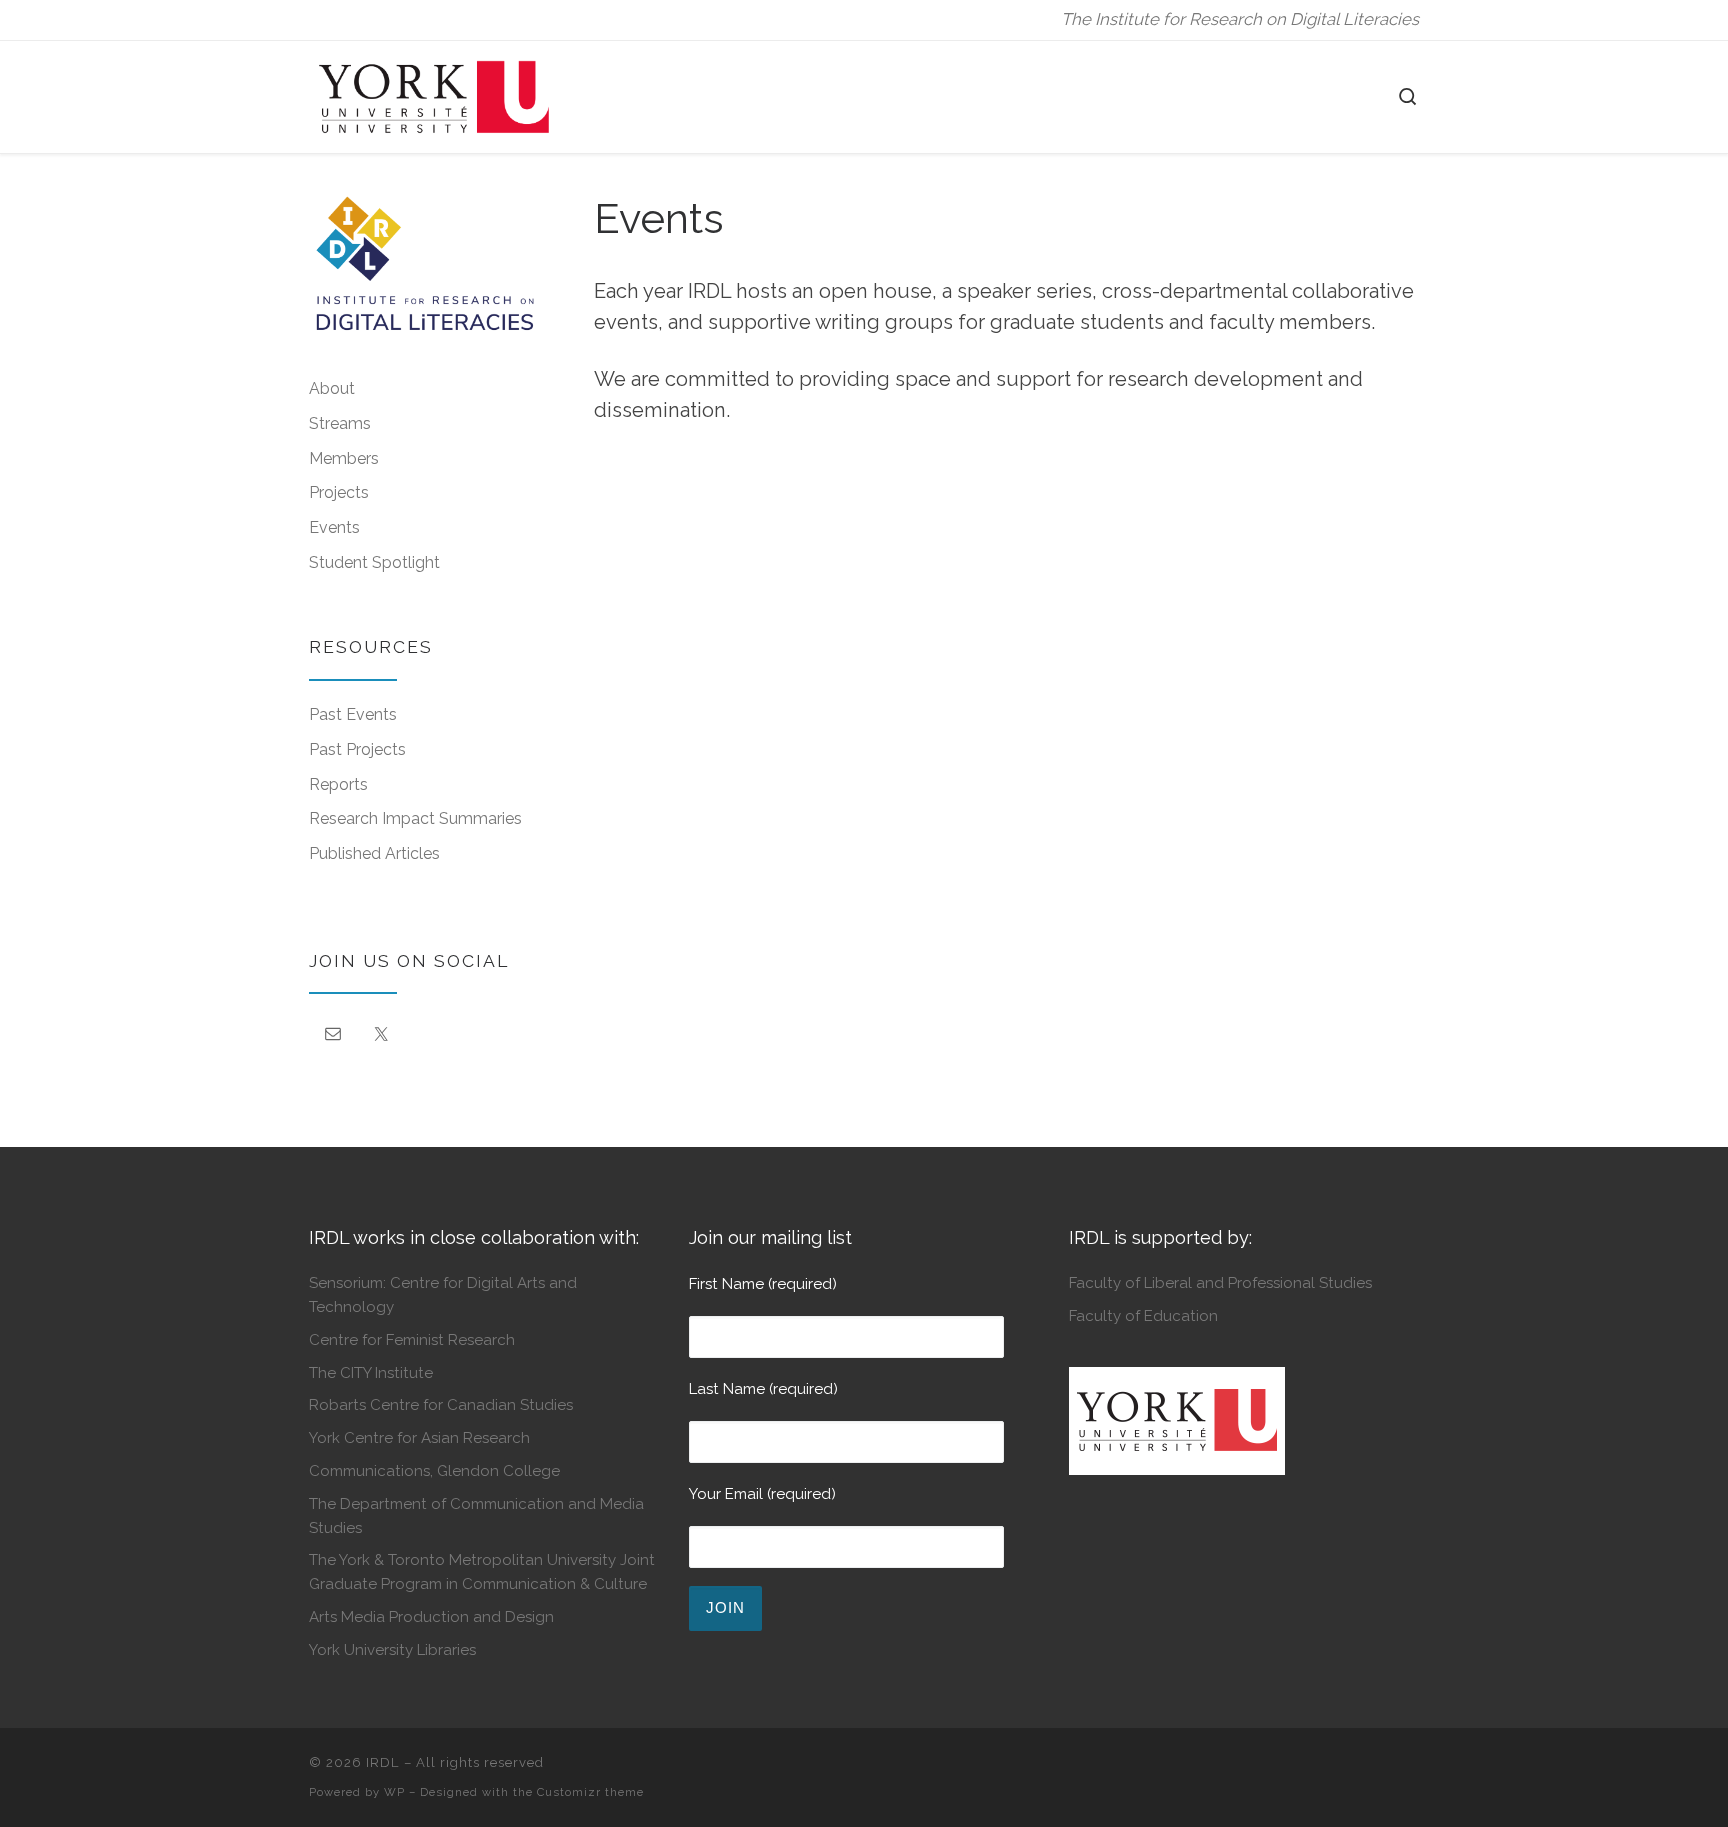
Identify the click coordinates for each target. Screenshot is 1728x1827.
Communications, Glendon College (434, 1471)
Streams (340, 423)
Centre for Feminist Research (412, 1340)
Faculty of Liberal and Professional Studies (1220, 1283)
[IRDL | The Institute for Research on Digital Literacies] (434, 93)
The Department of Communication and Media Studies (476, 1515)
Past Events (353, 714)
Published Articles (374, 853)
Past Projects (357, 749)
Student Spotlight (374, 562)
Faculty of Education (1143, 1316)
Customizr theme (590, 1792)
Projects (339, 492)
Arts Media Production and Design (431, 1617)
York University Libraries (392, 1650)
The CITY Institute (371, 1373)
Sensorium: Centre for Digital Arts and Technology (443, 1294)
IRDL (383, 1762)
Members (344, 458)
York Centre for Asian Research (419, 1438)
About (332, 388)
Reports (338, 784)
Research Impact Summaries (415, 818)
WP (394, 1792)
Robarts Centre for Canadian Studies (441, 1405)
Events (334, 527)
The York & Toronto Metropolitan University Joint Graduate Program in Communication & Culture (482, 1571)
